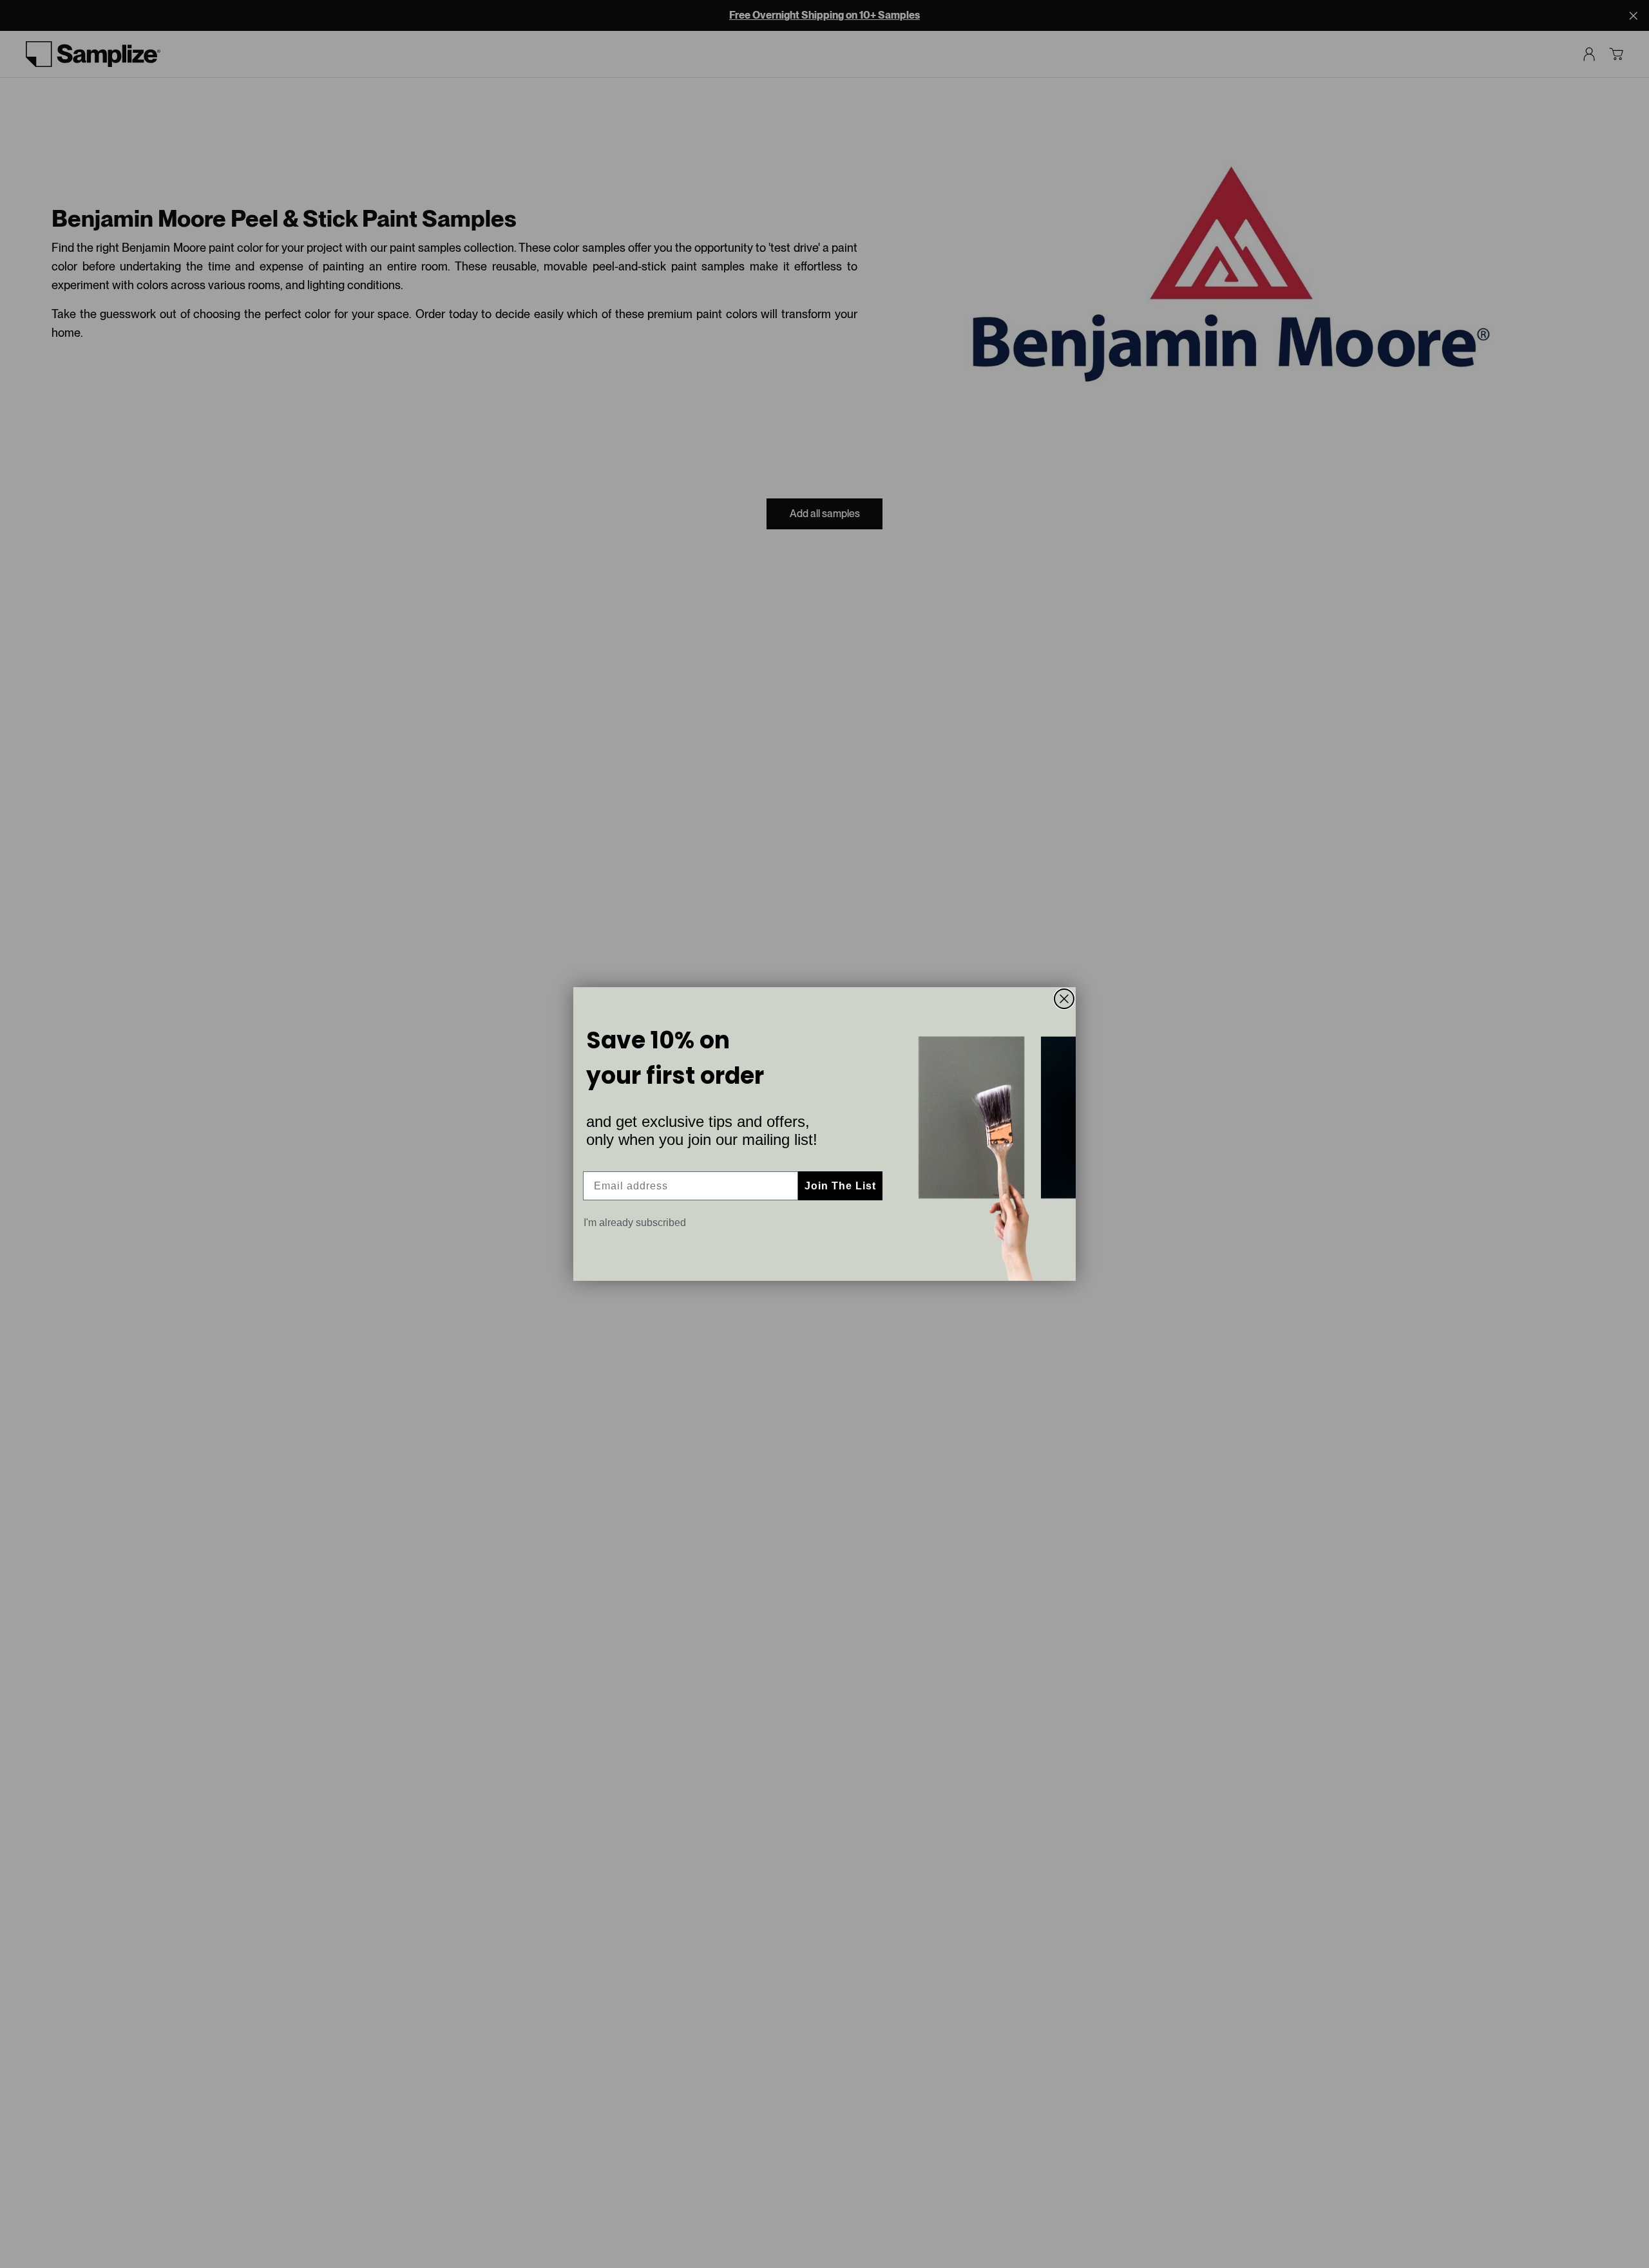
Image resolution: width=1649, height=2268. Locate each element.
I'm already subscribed (635, 1223)
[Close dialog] (1064, 999)
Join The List (840, 1186)
